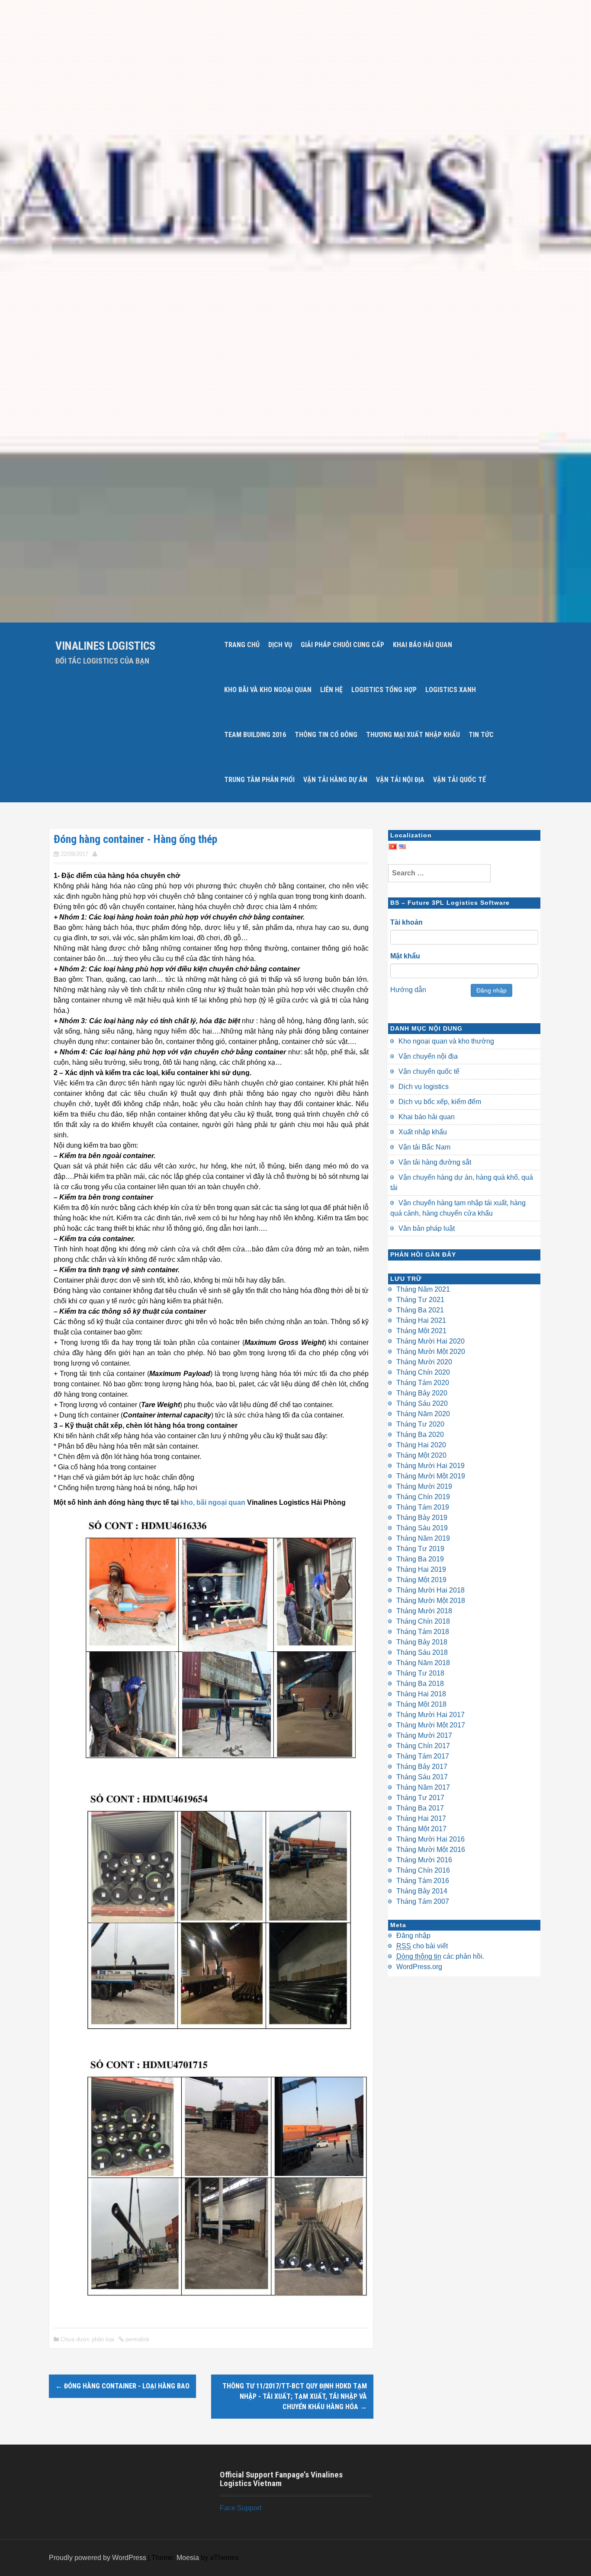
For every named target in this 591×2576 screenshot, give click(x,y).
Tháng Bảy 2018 (422, 1642)
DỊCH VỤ (280, 645)
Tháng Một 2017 (421, 1829)
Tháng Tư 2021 (420, 1300)
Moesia (188, 2558)
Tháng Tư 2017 (420, 1798)
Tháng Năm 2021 (423, 1289)
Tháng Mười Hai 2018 (430, 1590)
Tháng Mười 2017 (424, 1735)
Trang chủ (242, 645)
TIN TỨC (481, 735)
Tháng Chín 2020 (423, 1372)
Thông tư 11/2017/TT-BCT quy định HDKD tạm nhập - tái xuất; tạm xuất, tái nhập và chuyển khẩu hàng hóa (295, 2396)
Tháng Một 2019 (421, 1580)
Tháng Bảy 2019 (422, 1518)
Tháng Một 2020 (421, 1455)
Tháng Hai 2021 (421, 1320)
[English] (402, 845)
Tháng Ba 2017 (420, 1808)
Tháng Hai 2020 (421, 1445)
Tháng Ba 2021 (420, 1310)
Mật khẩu (405, 956)
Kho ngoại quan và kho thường (446, 1041)
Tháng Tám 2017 (423, 1756)
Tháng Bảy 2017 (422, 1767)
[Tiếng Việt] (393, 845)
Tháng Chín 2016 (423, 1870)
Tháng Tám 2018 (423, 1632)
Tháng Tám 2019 (423, 1507)
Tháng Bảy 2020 (422, 1393)
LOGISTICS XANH (451, 690)
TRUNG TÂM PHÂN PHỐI (259, 780)
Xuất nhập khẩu (423, 1132)
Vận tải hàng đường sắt (435, 1162)
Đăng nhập (491, 990)
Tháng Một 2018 (421, 1704)
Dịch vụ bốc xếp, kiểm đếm (440, 1102)
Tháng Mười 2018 (424, 1611)
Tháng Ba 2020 (420, 1435)
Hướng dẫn (408, 990)
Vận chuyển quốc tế (429, 1071)
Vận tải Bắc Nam (424, 1147)
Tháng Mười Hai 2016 (430, 1839)
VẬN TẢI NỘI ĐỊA (400, 780)
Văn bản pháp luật (427, 1228)
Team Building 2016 (255, 735)
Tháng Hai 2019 (421, 1569)
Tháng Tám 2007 (423, 1901)
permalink (137, 2339)
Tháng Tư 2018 (420, 1673)
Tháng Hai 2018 (421, 1694)
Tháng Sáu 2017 (422, 1777)
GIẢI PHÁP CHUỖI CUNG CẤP (342, 645)
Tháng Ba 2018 (420, 1684)
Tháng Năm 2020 (423, 1414)
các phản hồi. (440, 1956)
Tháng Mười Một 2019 (431, 1476)
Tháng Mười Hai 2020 (430, 1341)
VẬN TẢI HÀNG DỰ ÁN (335, 780)
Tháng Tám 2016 (423, 1881)
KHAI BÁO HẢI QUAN (422, 645)
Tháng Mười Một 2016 (431, 1850)
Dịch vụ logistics (424, 1087)
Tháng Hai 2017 (421, 1818)
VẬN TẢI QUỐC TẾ (459, 780)
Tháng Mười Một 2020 (431, 1352)
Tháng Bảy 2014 (422, 1891)
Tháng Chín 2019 (423, 1497)
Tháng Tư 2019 (420, 1549)
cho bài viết (422, 1946)
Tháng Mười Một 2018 (431, 1601)
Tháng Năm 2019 (423, 1538)
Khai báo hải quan (427, 1117)
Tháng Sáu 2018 (422, 1652)
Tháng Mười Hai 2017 (430, 1715)
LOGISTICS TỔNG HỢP (384, 690)
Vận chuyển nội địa (428, 1056)
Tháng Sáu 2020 (422, 1403)
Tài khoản (406, 922)
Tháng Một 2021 (421, 1331)
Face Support (241, 2508)
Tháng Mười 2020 (424, 1362)
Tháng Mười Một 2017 (431, 1725)
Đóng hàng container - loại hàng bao (122, 2386)
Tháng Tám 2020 (423, 1383)
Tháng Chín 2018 (423, 1621)
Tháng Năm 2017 (423, 1787)
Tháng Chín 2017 (423, 1746)
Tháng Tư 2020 (420, 1424)
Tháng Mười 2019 (424, 1486)
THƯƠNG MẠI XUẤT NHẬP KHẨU (413, 735)
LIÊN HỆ (331, 690)
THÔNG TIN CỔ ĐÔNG (326, 735)
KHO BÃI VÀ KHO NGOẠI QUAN (268, 690)
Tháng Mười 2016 (424, 1860)
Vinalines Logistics (105, 646)
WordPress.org (419, 1967)
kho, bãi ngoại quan (213, 1502)
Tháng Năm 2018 (423, 1663)
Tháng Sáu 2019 (422, 1528)
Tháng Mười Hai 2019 (430, 1466)
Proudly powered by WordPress (98, 2558)
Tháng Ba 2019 (420, 1559)
